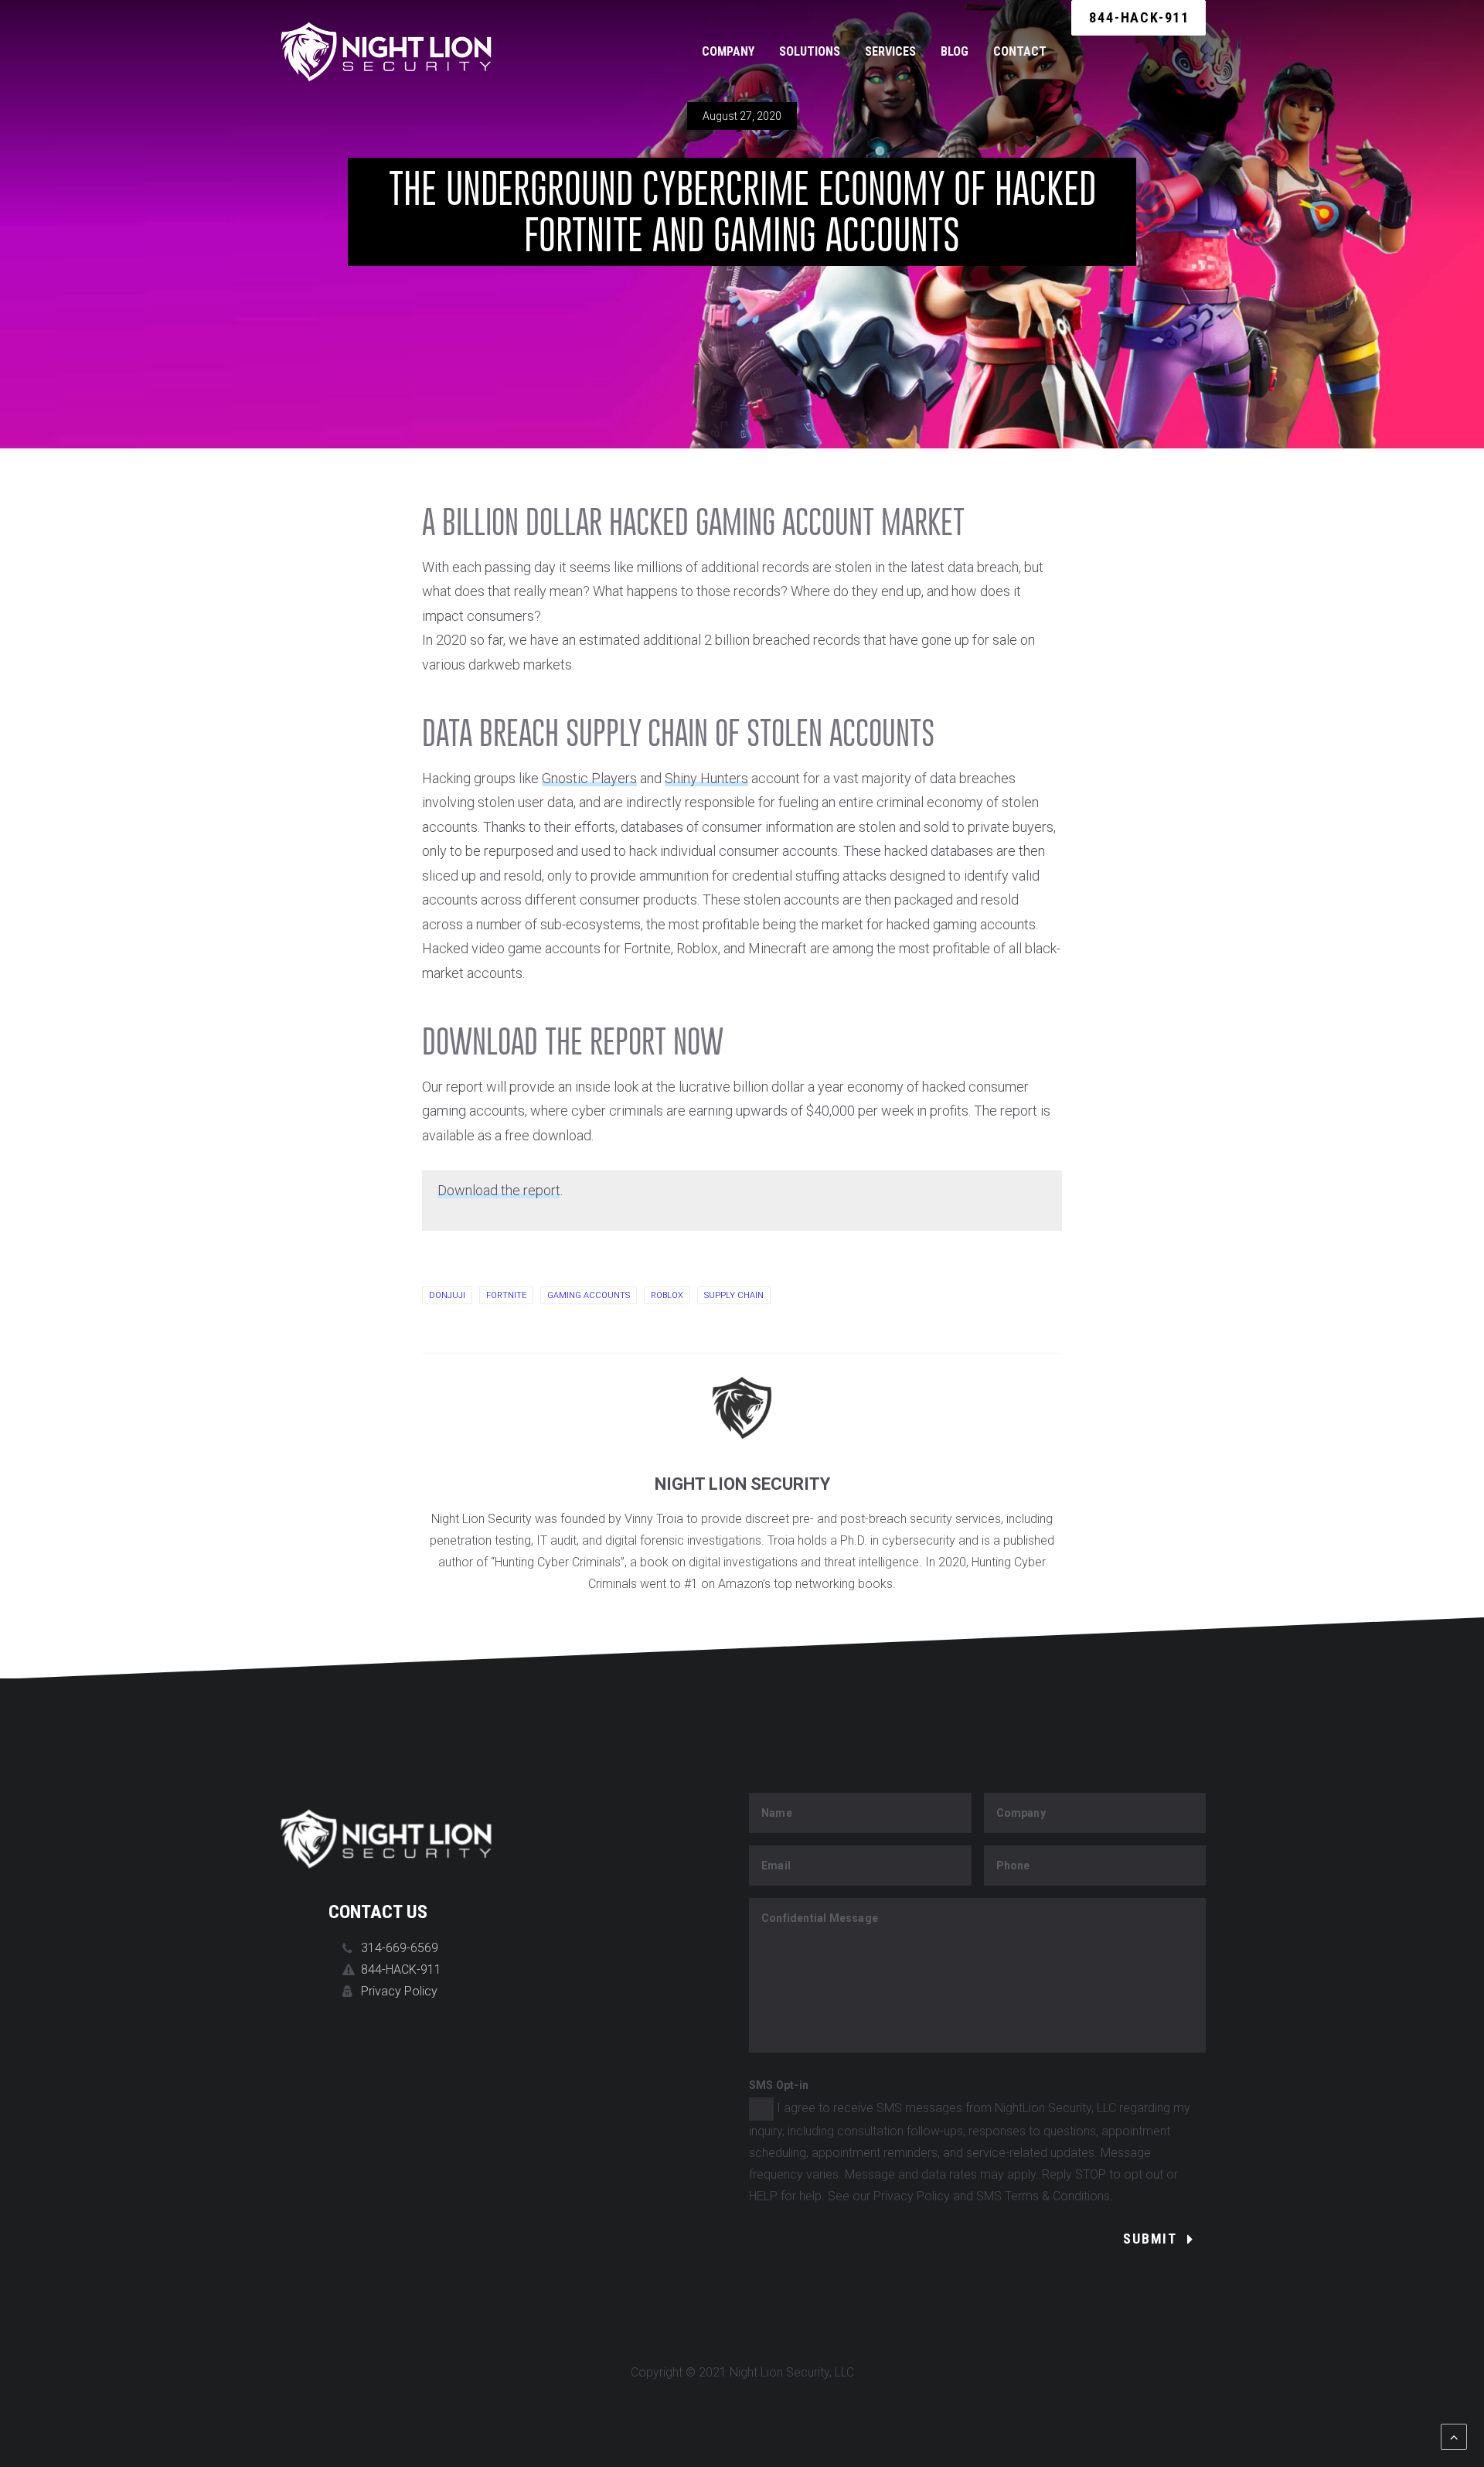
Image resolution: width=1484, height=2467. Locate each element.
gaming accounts (589, 1295)
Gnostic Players (589, 778)
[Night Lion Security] (386, 52)
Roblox (667, 1295)
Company (728, 51)
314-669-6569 (400, 1948)
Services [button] (890, 51)
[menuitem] (733, 52)
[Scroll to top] (1454, 2436)
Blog (955, 51)
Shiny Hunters (706, 778)
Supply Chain (734, 1295)
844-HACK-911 (401, 1970)
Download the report (499, 1190)
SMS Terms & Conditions (1043, 2196)
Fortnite (506, 1295)
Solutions (810, 51)
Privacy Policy (399, 1991)
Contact (1020, 51)
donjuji (447, 1295)
